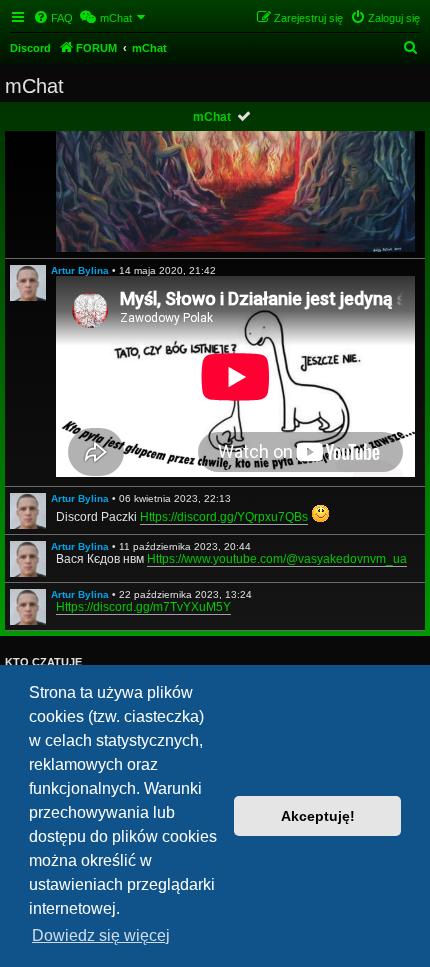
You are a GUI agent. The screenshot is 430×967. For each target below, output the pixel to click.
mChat (212, 117)
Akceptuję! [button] (318, 816)
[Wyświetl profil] (28, 283)
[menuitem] (53, 18)
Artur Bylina (80, 270)
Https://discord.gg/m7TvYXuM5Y (143, 607)
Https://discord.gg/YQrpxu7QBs (224, 517)
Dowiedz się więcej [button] (101, 935)
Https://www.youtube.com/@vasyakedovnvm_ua (277, 559)
